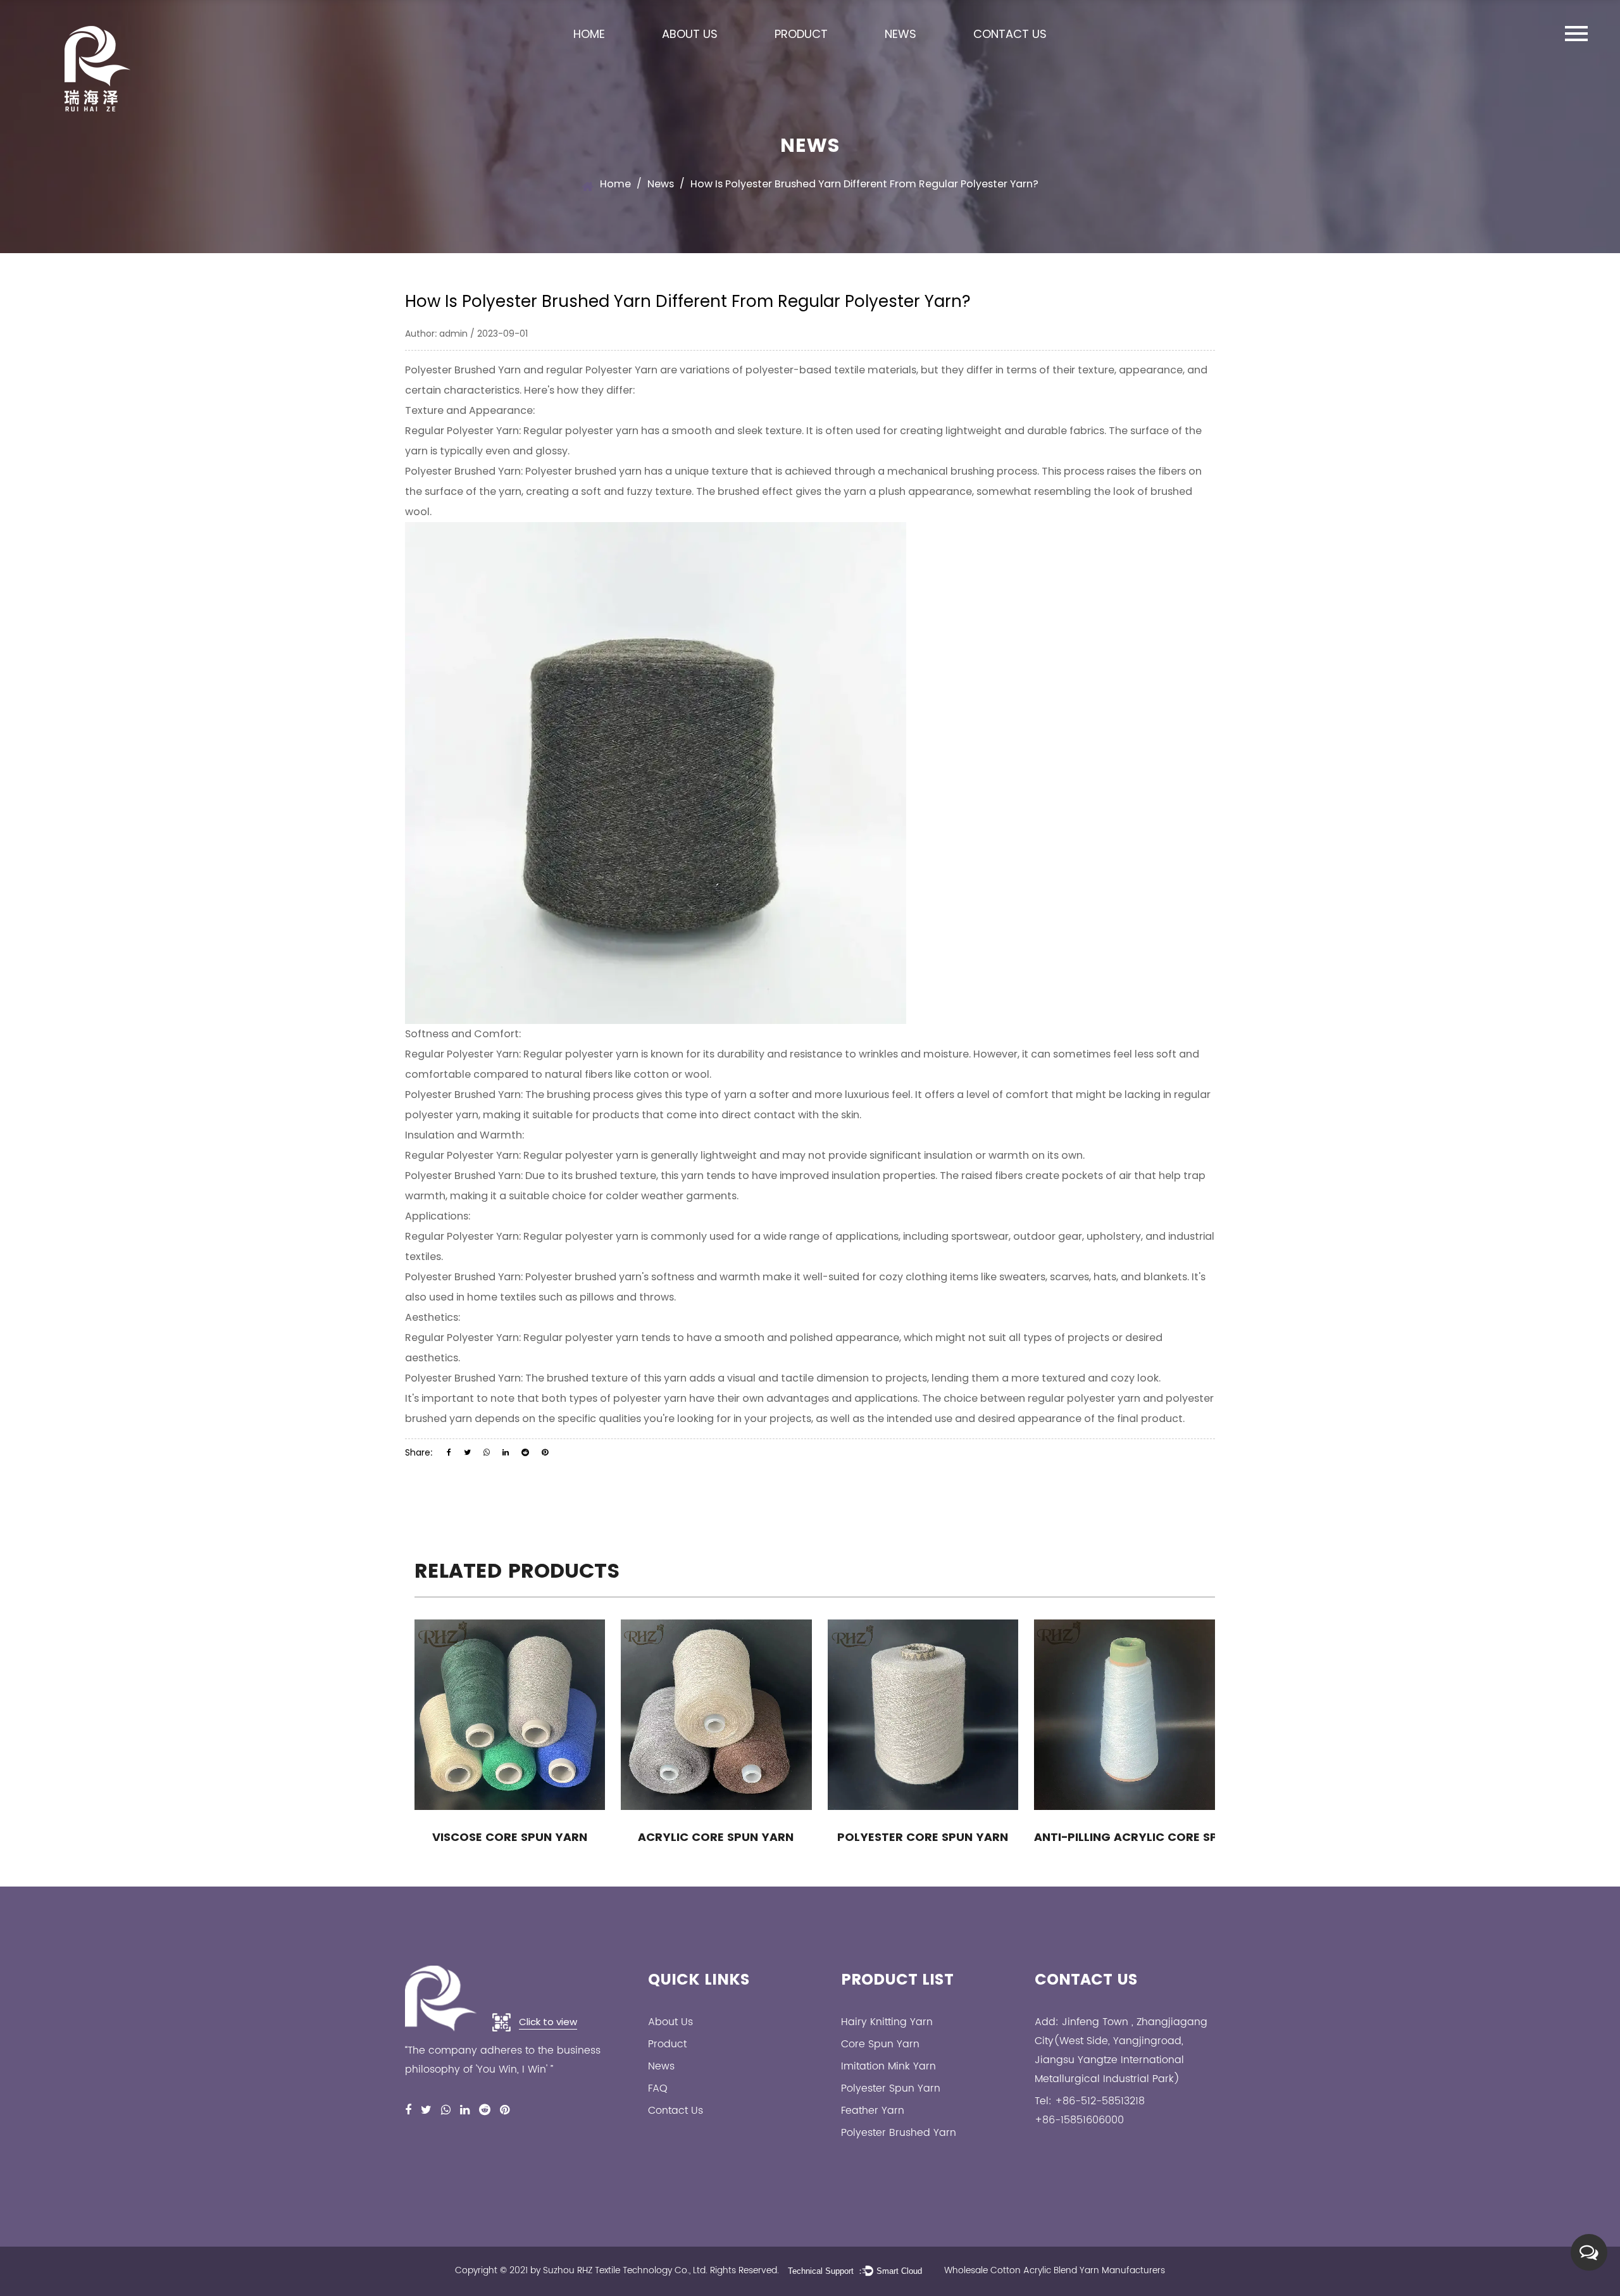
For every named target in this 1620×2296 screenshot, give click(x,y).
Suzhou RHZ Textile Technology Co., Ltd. (625, 2270)
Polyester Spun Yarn (891, 2088)
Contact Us (1010, 34)
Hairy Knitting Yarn (887, 2022)
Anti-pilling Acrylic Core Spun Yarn (1129, 1837)
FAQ (658, 2088)
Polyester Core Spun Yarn (923, 1837)
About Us (690, 34)
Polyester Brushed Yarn (463, 370)
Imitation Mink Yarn (888, 2066)
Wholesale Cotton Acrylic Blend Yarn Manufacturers (1055, 2270)
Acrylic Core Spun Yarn (716, 1837)
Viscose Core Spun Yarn (510, 1837)
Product (801, 34)
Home (589, 34)
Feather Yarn (873, 2111)
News (900, 34)
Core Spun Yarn (880, 2044)
